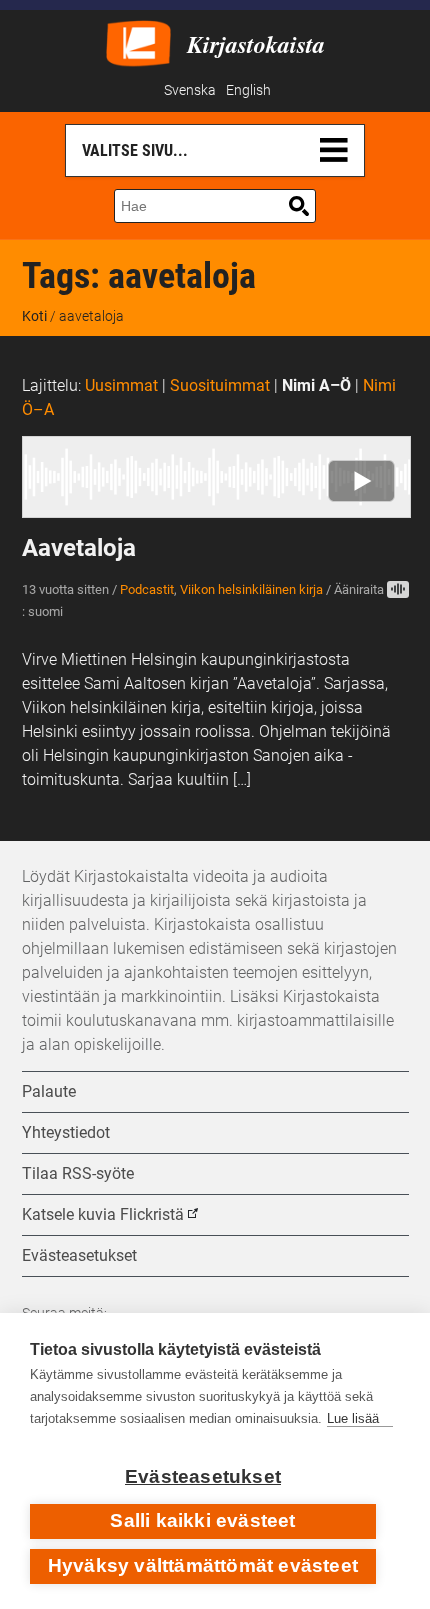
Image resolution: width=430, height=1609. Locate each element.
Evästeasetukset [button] (79, 1255)
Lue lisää (353, 1418)
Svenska (190, 90)
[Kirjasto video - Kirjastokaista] (138, 41)
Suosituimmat (220, 385)
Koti (34, 316)
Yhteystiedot (66, 1132)
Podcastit (147, 589)
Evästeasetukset (203, 1476)
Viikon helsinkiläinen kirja (251, 589)
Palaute (49, 1091)
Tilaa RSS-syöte (78, 1173)
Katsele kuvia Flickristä (103, 1214)
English (248, 90)
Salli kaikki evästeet (202, 1520)
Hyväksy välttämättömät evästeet (203, 1565)
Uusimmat (121, 385)
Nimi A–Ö (316, 385)
